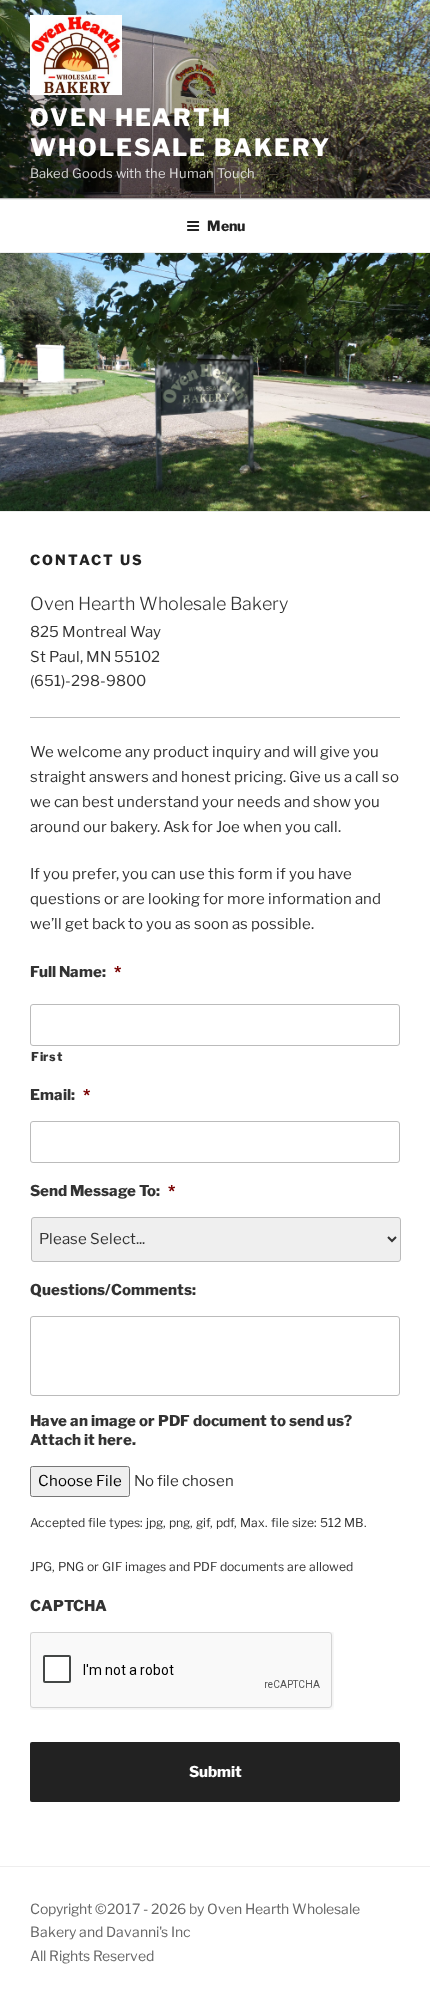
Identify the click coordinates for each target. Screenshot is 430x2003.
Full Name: (75, 972)
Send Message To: (102, 1191)
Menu (226, 225)
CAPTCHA (68, 1606)
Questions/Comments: (113, 1290)
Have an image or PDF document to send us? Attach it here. (191, 1431)
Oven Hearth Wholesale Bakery (180, 132)
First (46, 1056)
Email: (60, 1095)
